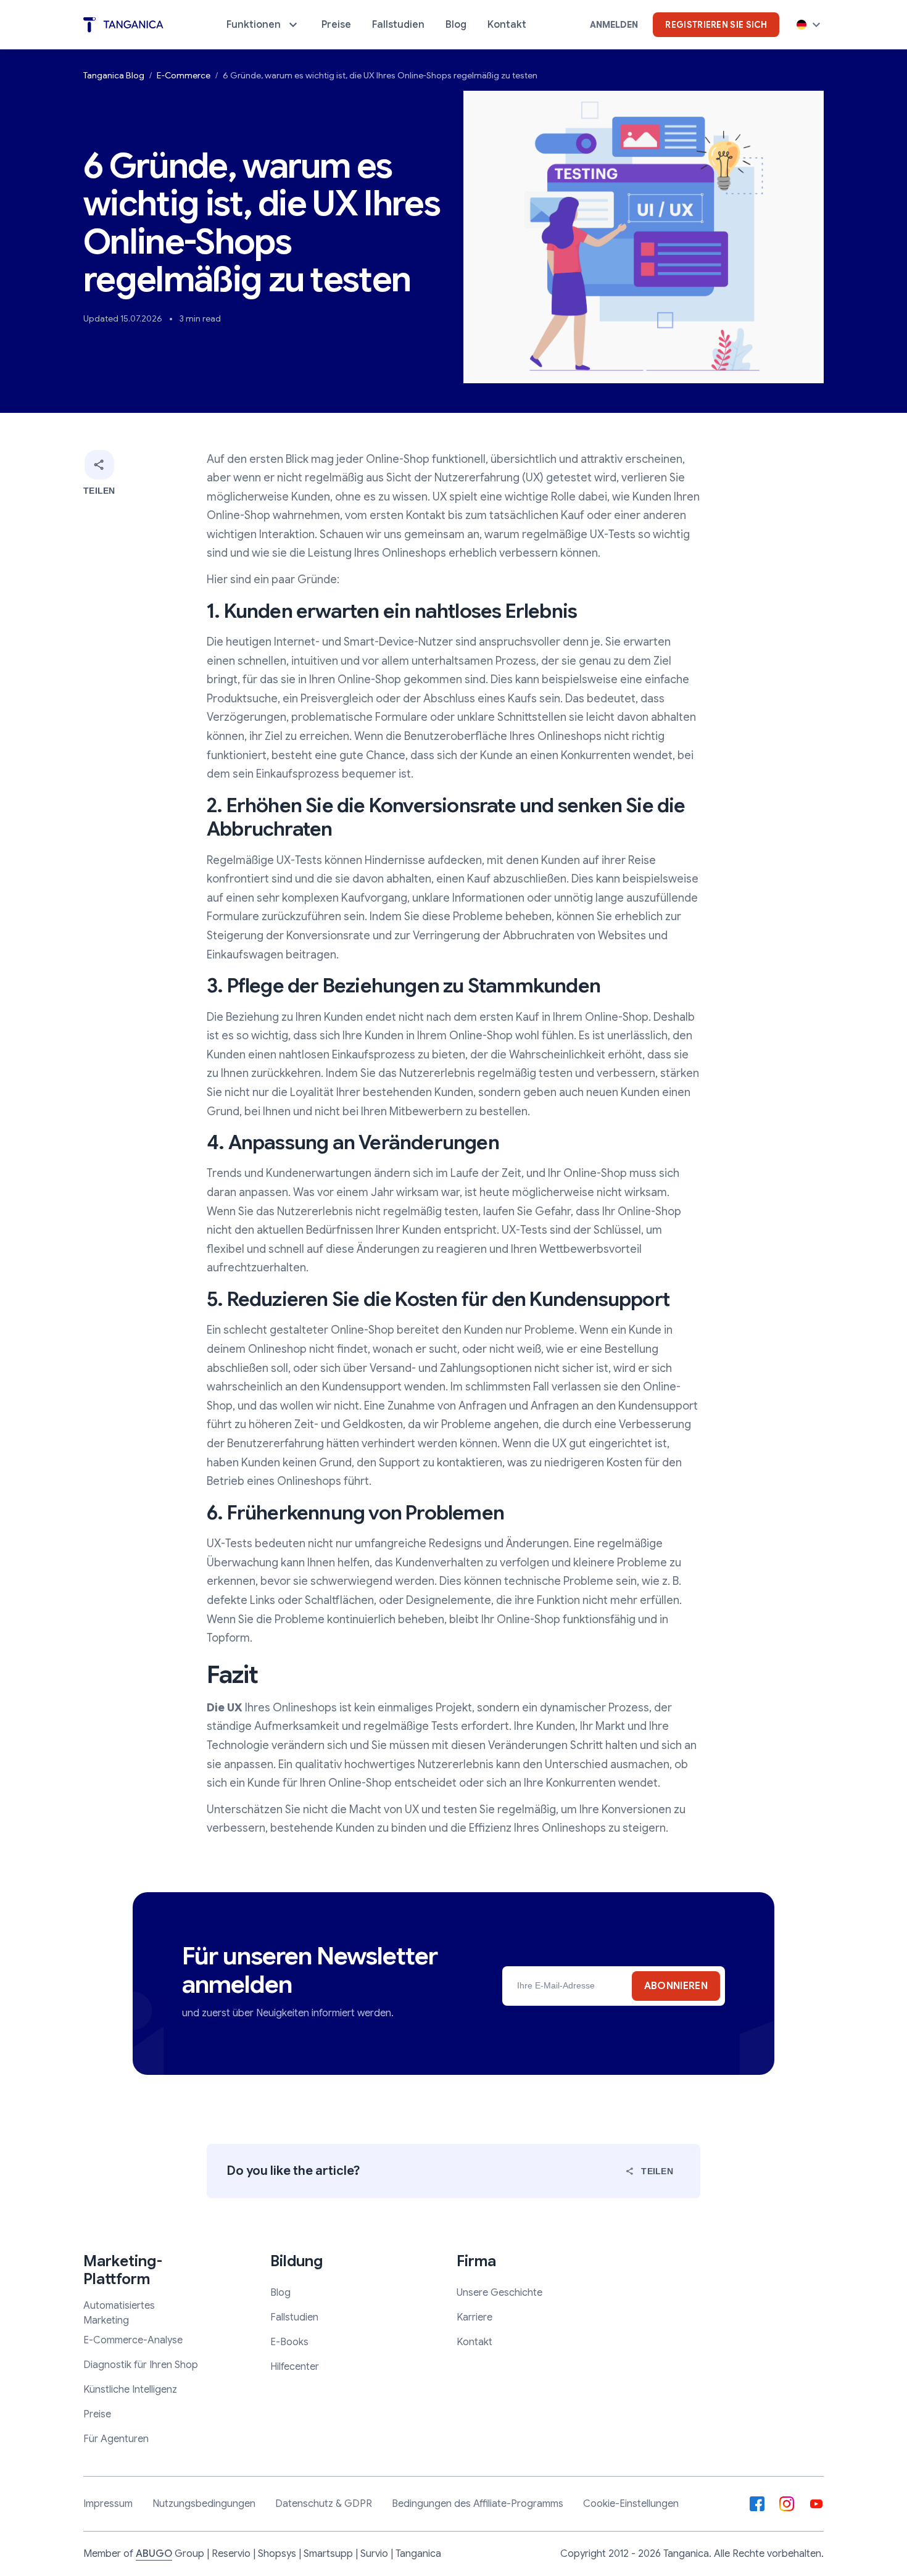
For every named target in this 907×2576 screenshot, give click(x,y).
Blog (280, 2293)
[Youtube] (816, 2504)
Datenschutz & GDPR (324, 2504)
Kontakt (474, 2342)
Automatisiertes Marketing (119, 2313)
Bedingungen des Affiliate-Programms (478, 2504)
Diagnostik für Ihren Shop (141, 2365)
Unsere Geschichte (499, 2293)
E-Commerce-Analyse (133, 2340)
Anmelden (614, 25)
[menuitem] (263, 25)
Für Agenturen (116, 2439)
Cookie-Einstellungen (631, 2504)
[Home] (123, 25)
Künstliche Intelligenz (130, 2390)
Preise (97, 2414)
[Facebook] (757, 2504)
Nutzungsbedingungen (204, 2504)
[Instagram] (787, 2504)
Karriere (474, 2317)
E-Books (289, 2342)
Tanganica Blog (114, 75)
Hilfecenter (295, 2367)
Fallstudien (294, 2317)
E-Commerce (184, 75)
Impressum (108, 2504)
